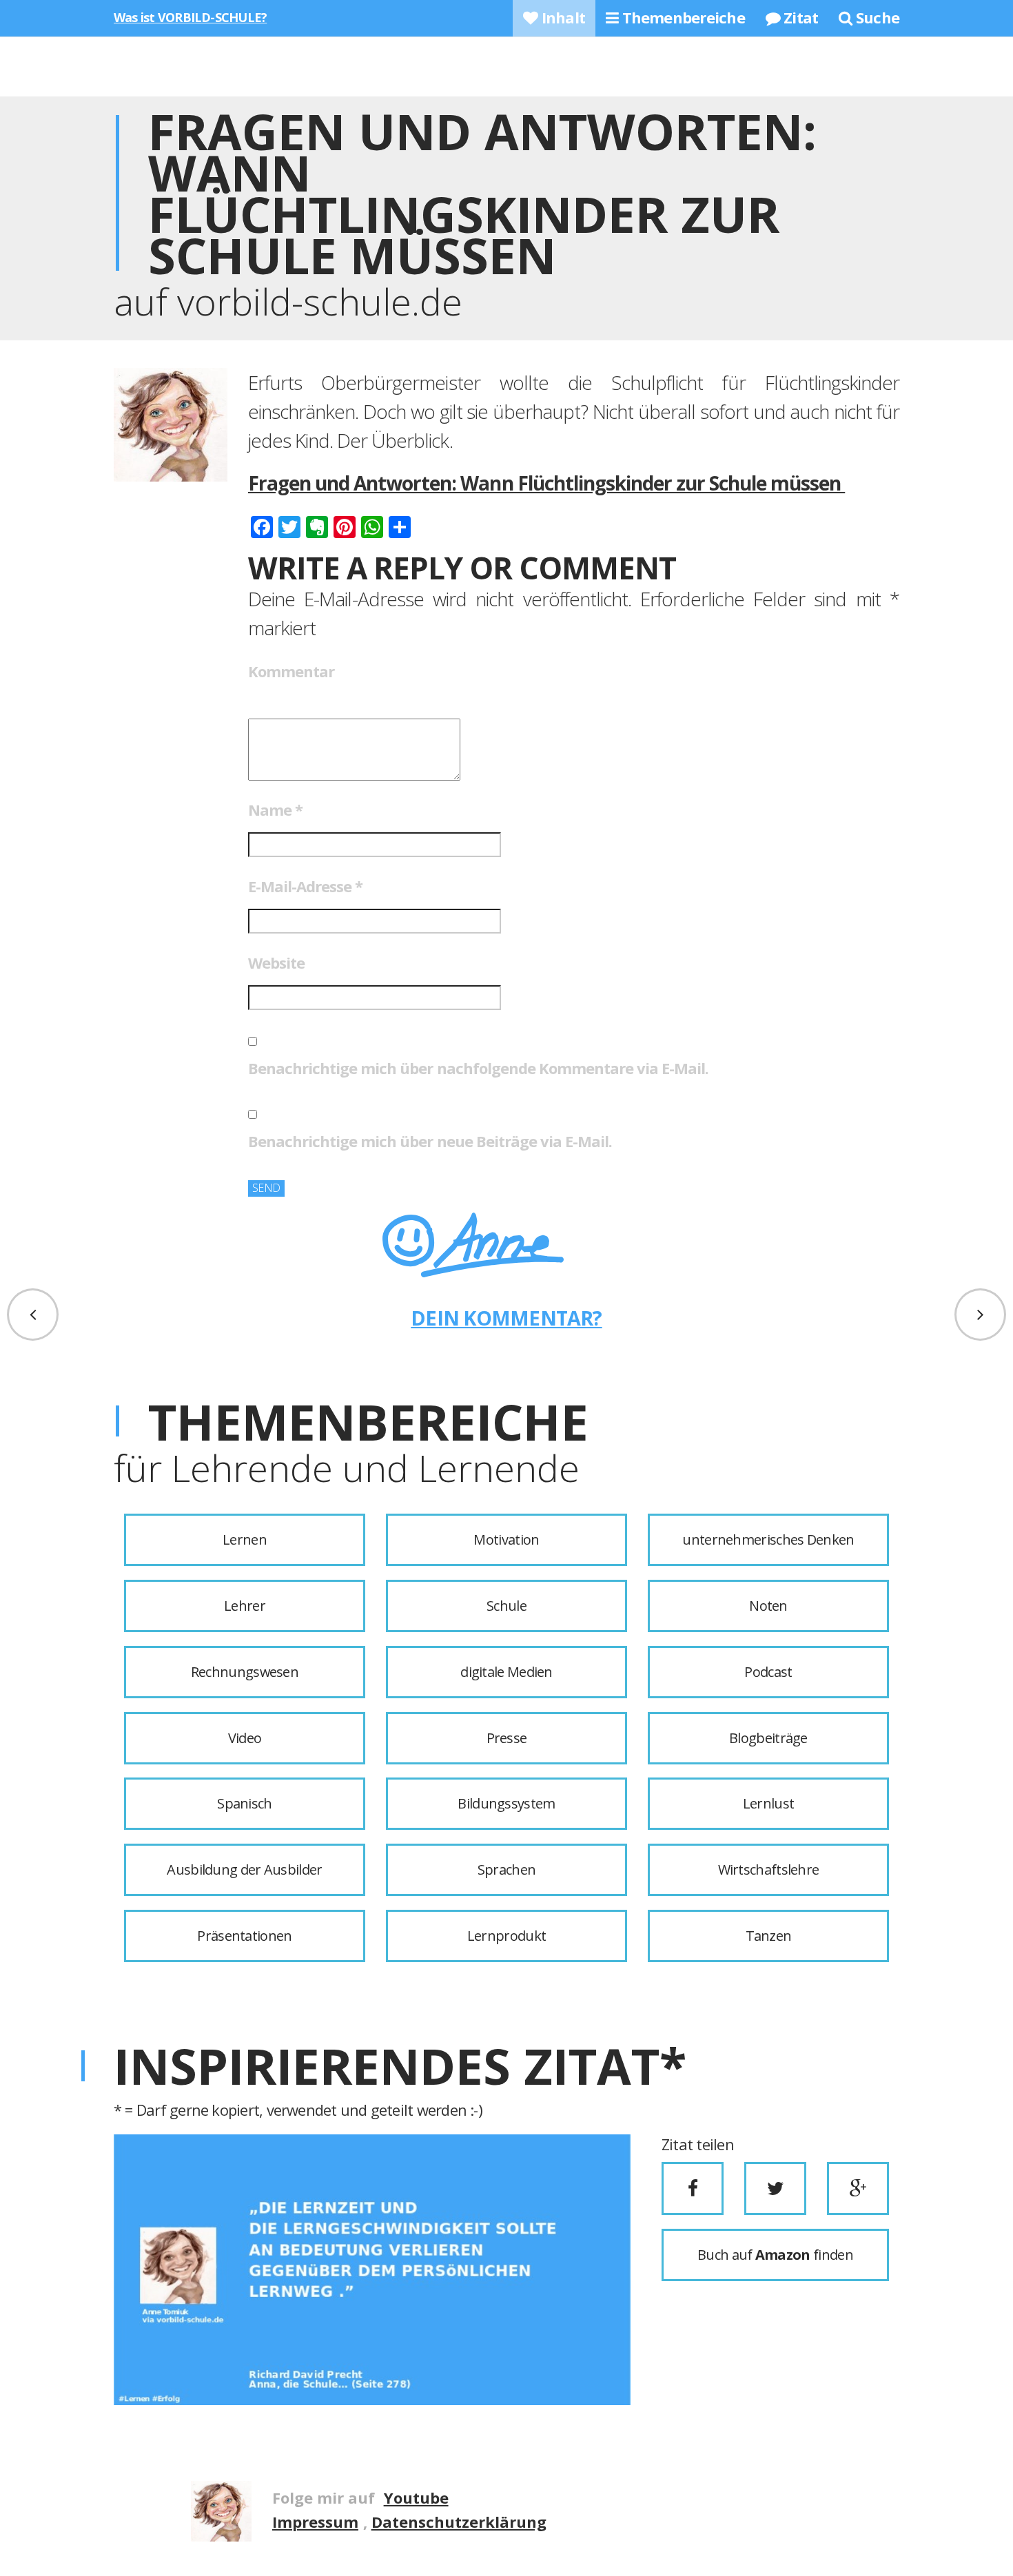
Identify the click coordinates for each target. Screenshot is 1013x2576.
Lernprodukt (506, 1936)
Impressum (315, 2522)
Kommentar (291, 671)
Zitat (799, 17)
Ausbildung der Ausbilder (244, 1869)
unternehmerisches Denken (768, 1539)
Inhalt (561, 17)
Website (276, 962)
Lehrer (245, 1606)
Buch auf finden (775, 2255)
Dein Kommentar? (506, 1318)
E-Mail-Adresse (305, 886)
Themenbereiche (681, 17)
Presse (507, 1738)
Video (245, 1738)
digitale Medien (506, 1672)
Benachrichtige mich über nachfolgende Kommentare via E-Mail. (478, 1068)
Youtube (416, 2497)
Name (275, 810)
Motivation (506, 1539)
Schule (506, 1606)
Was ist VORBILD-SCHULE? (190, 17)
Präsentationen (244, 1936)
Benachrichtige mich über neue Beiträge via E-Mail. (430, 1141)
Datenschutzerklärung (459, 2522)
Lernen (245, 1539)
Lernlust (768, 1803)
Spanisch (244, 1803)
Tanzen (769, 1936)
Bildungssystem (506, 1803)
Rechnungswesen (245, 1672)
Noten (768, 1606)
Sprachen (506, 1869)
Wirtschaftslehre (769, 1869)
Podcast (768, 1672)
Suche (876, 17)
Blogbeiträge (768, 1738)
